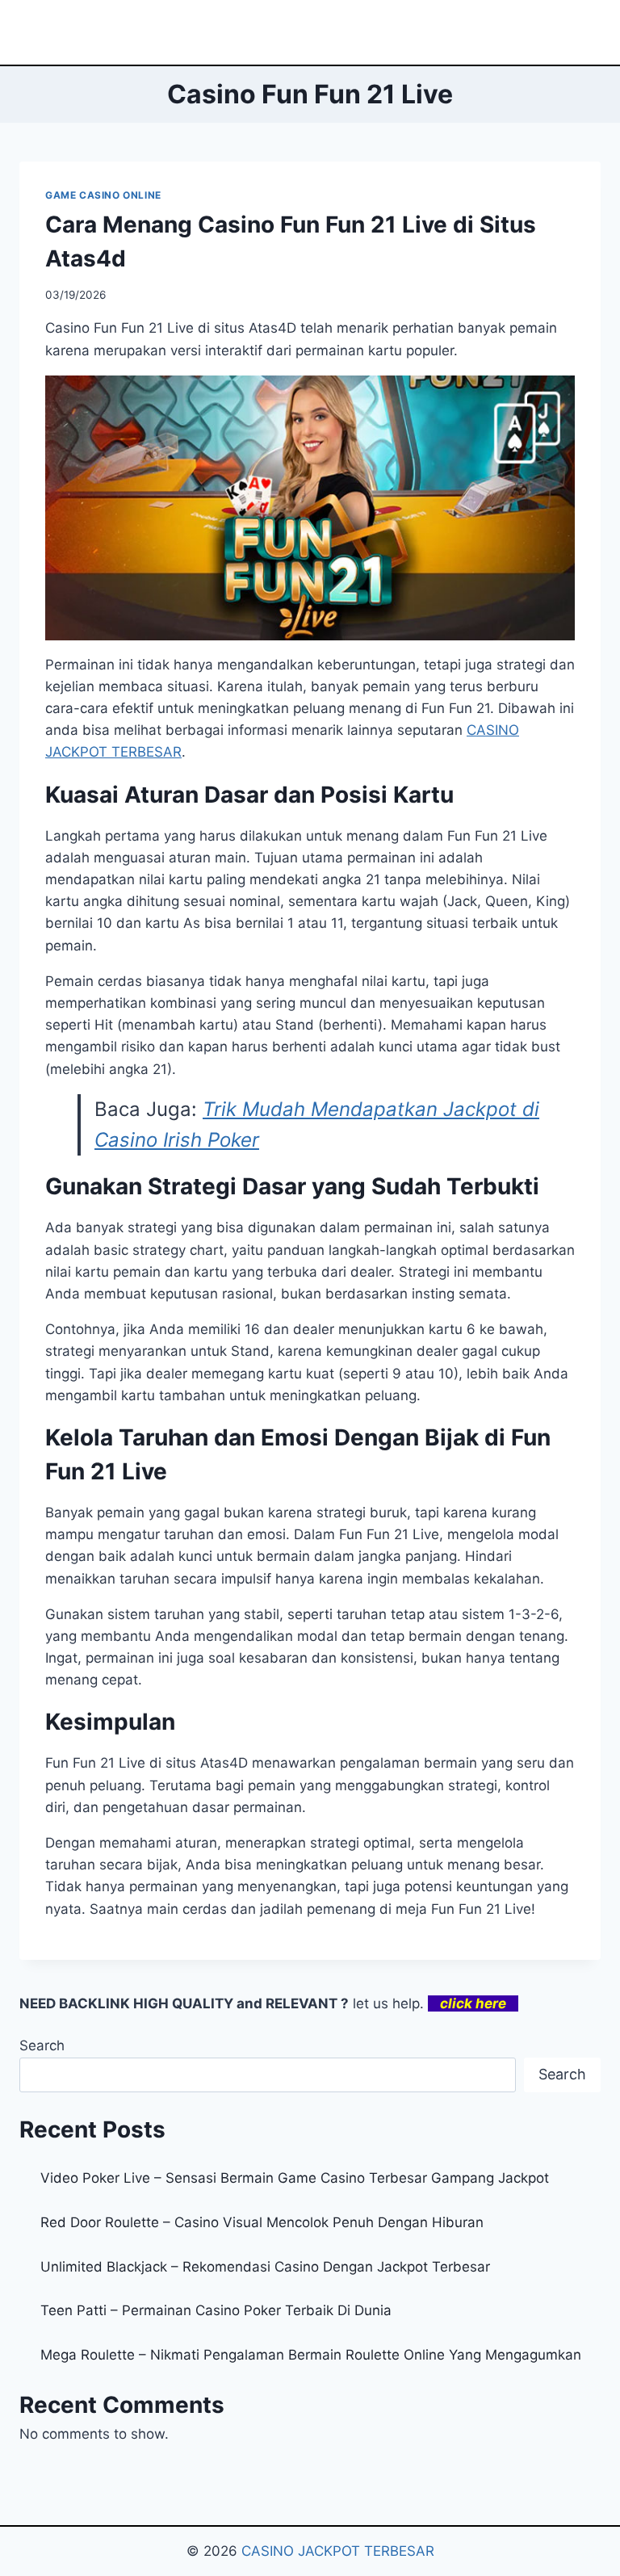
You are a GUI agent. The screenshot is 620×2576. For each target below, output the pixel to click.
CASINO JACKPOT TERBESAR (338, 2551)
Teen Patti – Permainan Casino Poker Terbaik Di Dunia (216, 2310)
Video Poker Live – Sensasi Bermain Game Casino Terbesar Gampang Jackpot (295, 2178)
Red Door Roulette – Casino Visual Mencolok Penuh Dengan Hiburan (262, 2222)
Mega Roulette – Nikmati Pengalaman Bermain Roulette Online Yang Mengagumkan (311, 2355)
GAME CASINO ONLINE (103, 195)
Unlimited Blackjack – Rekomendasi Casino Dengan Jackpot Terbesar (265, 2267)
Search (42, 2045)
